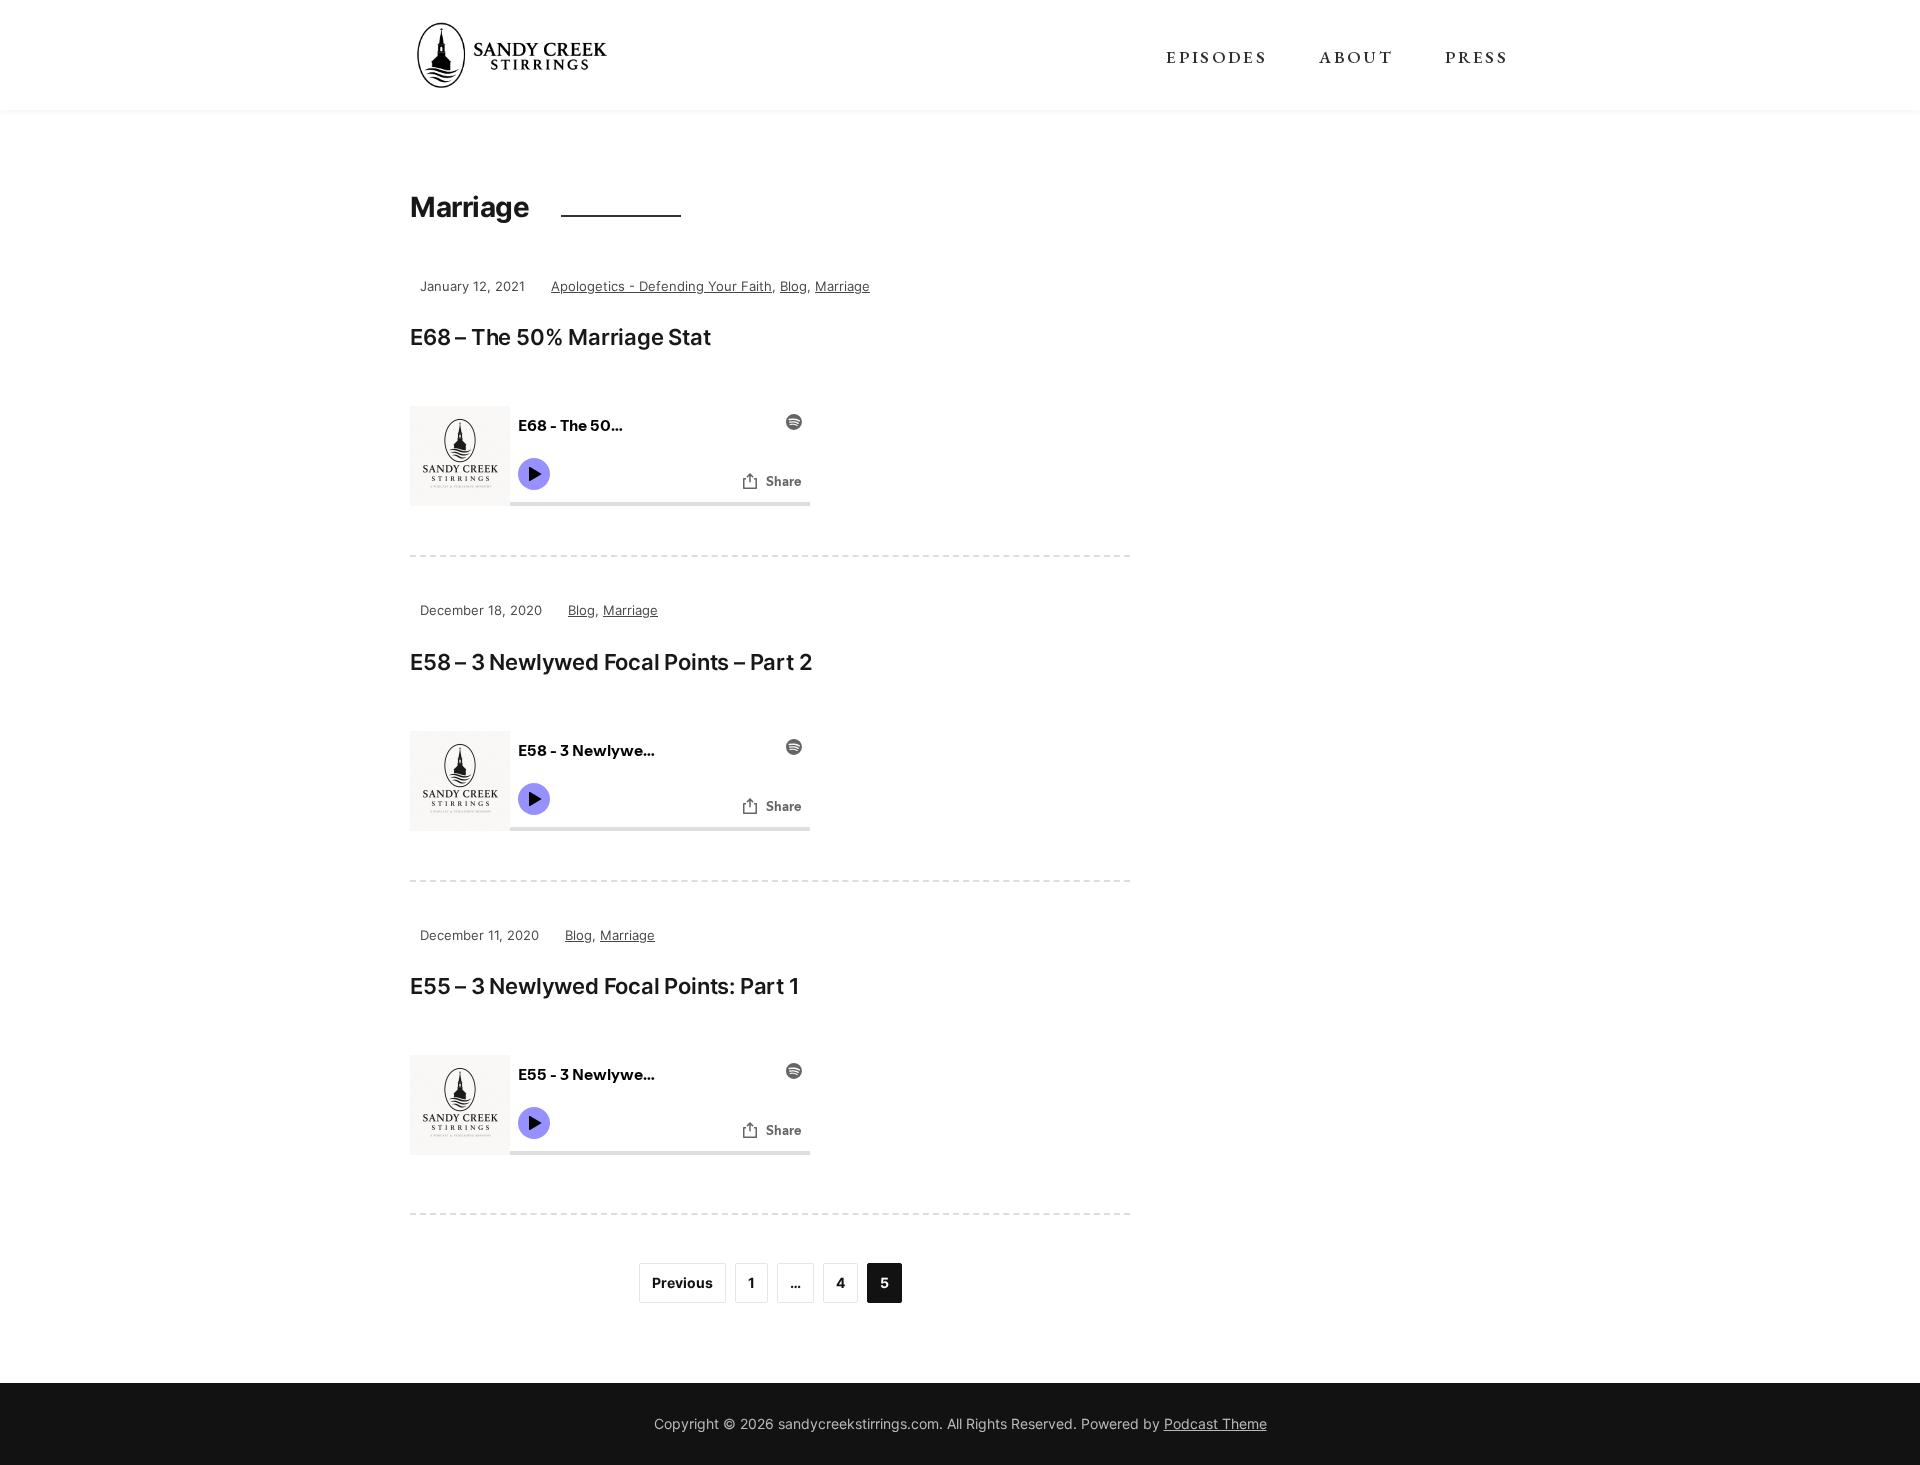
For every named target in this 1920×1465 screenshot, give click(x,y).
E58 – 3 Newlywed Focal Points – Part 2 (611, 662)
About (1356, 57)
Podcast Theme (1215, 1423)
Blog (793, 286)
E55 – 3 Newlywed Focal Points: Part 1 (605, 986)
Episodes (1216, 57)
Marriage (842, 286)
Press (1476, 57)
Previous (682, 1282)
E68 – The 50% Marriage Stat (560, 337)
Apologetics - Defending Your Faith (661, 286)
